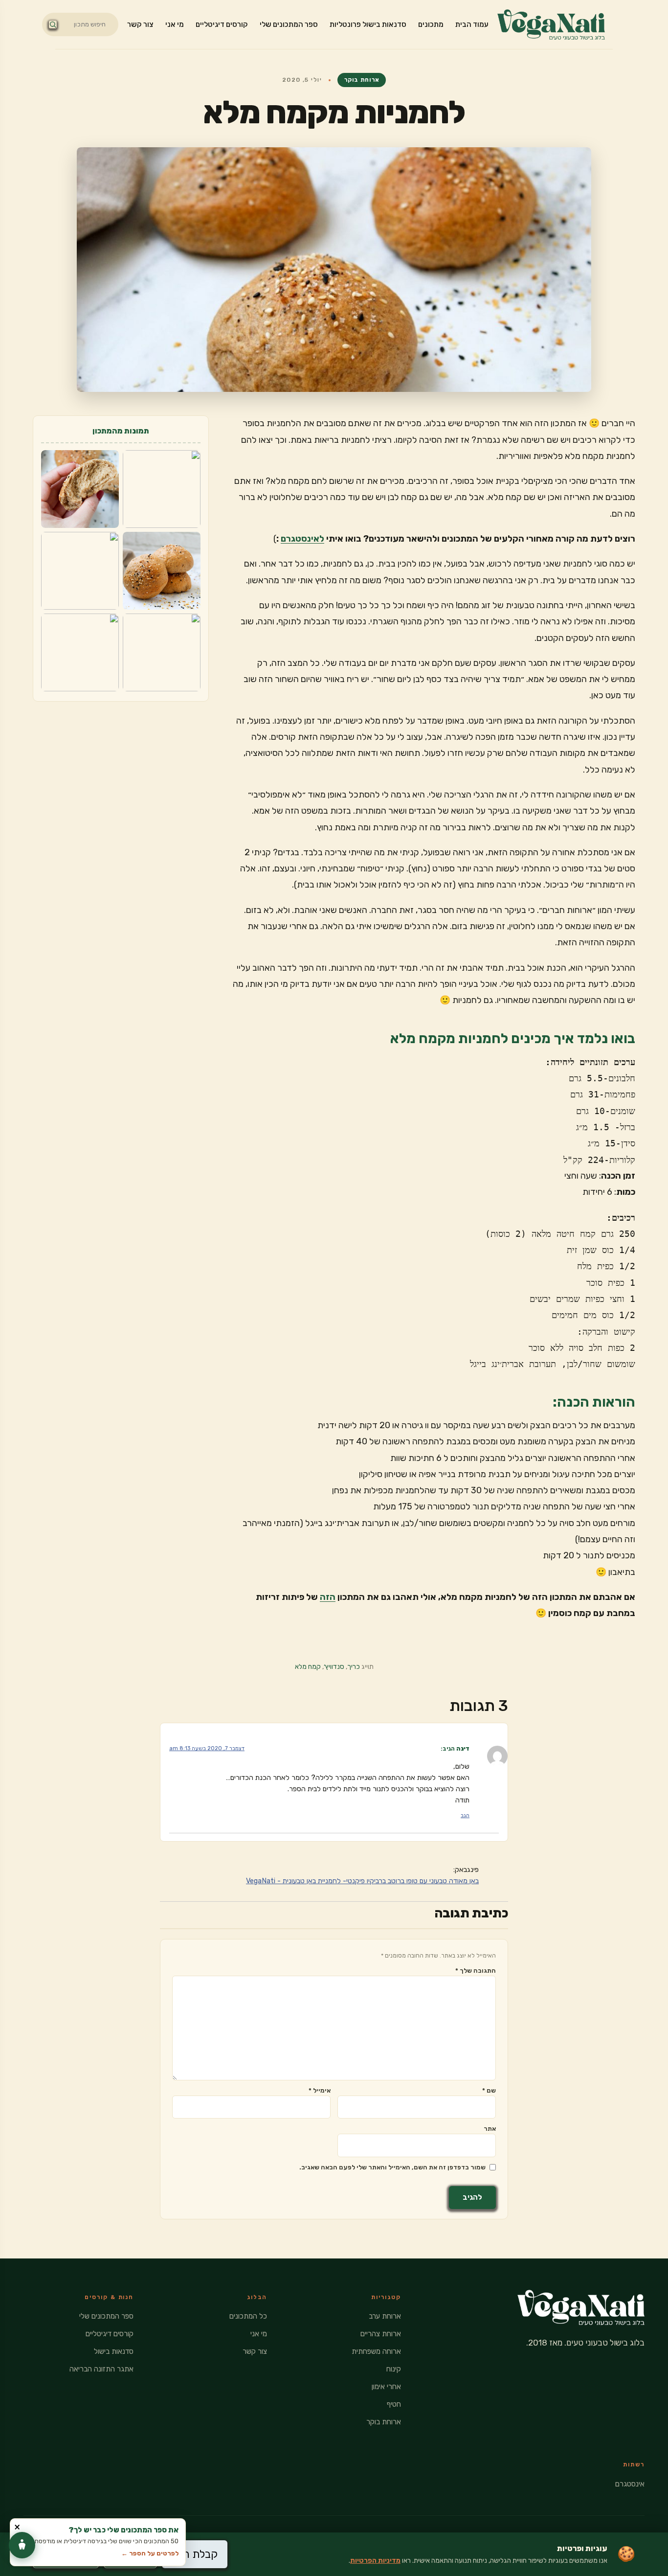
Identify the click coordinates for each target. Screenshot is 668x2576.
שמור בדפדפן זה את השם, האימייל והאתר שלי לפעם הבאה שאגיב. (392, 2167)
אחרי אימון (386, 2387)
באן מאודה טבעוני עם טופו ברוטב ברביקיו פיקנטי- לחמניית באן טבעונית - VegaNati (362, 1881)
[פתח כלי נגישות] (22, 2545)
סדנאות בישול (114, 2351)
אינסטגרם (630, 2484)
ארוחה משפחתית (376, 2351)
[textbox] (434, 1606)
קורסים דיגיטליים (222, 24)
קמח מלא (308, 1667)
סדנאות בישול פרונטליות (368, 24)
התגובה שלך (476, 1971)
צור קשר (140, 24)
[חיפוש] (53, 24)
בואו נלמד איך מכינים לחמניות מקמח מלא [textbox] (513, 1038)
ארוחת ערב (385, 2316)
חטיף (394, 2404)
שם (489, 2090)
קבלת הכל (195, 2554)
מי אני (175, 24)
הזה (328, 1597)
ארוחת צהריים (381, 2334)
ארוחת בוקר (362, 80)
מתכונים (431, 24)
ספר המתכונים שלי (289, 24)
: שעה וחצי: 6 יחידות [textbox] (600, 1184)
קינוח (394, 2369)
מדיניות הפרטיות (375, 2561)
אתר (490, 2129)
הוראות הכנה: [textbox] (594, 1402)
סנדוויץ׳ (334, 1667)
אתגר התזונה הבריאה (101, 2369)
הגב (465, 1815)
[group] (434, 1111)
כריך (354, 1667)
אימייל (320, 2090)
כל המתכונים (248, 2316)
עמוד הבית (472, 24)
